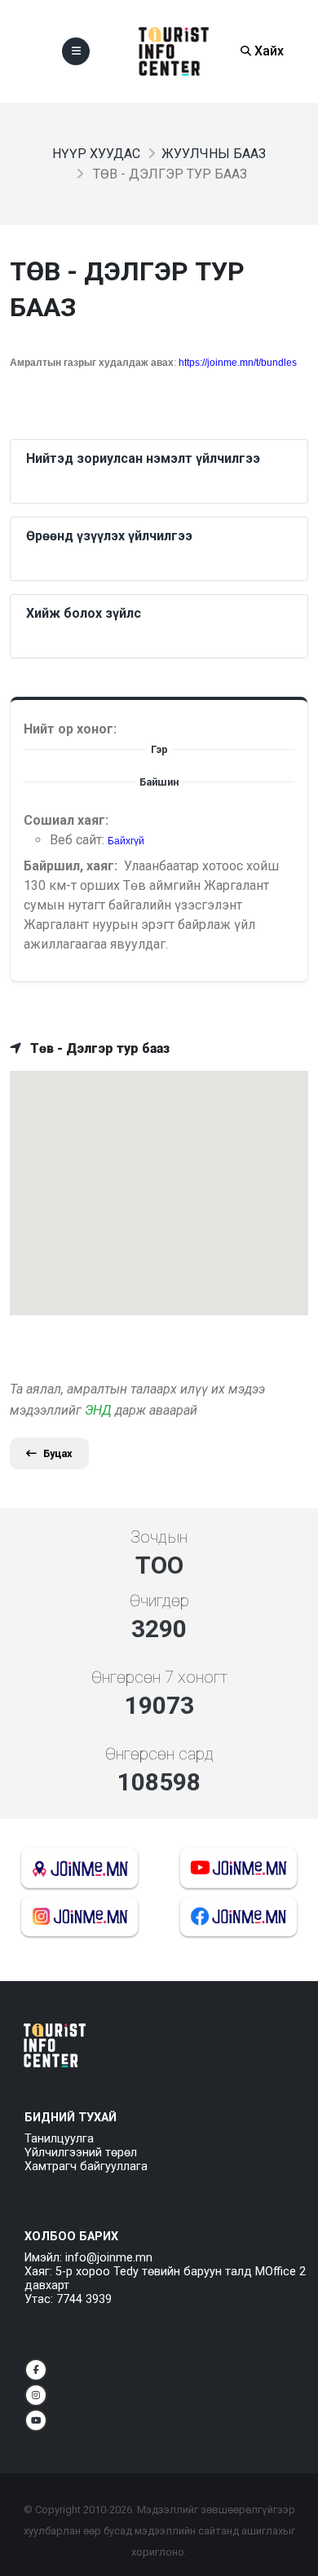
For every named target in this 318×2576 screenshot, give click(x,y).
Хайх (267, 51)
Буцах (58, 1453)
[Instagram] (36, 2395)
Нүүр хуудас (96, 154)
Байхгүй (126, 841)
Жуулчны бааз (214, 154)
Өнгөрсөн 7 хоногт (159, 1677)
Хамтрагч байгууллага (86, 2166)
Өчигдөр (159, 1601)
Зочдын (159, 1537)
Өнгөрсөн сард (159, 1754)
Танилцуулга (59, 2139)
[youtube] (36, 2420)
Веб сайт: (79, 840)
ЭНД (98, 1410)
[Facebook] (36, 2370)
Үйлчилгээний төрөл (81, 2153)
